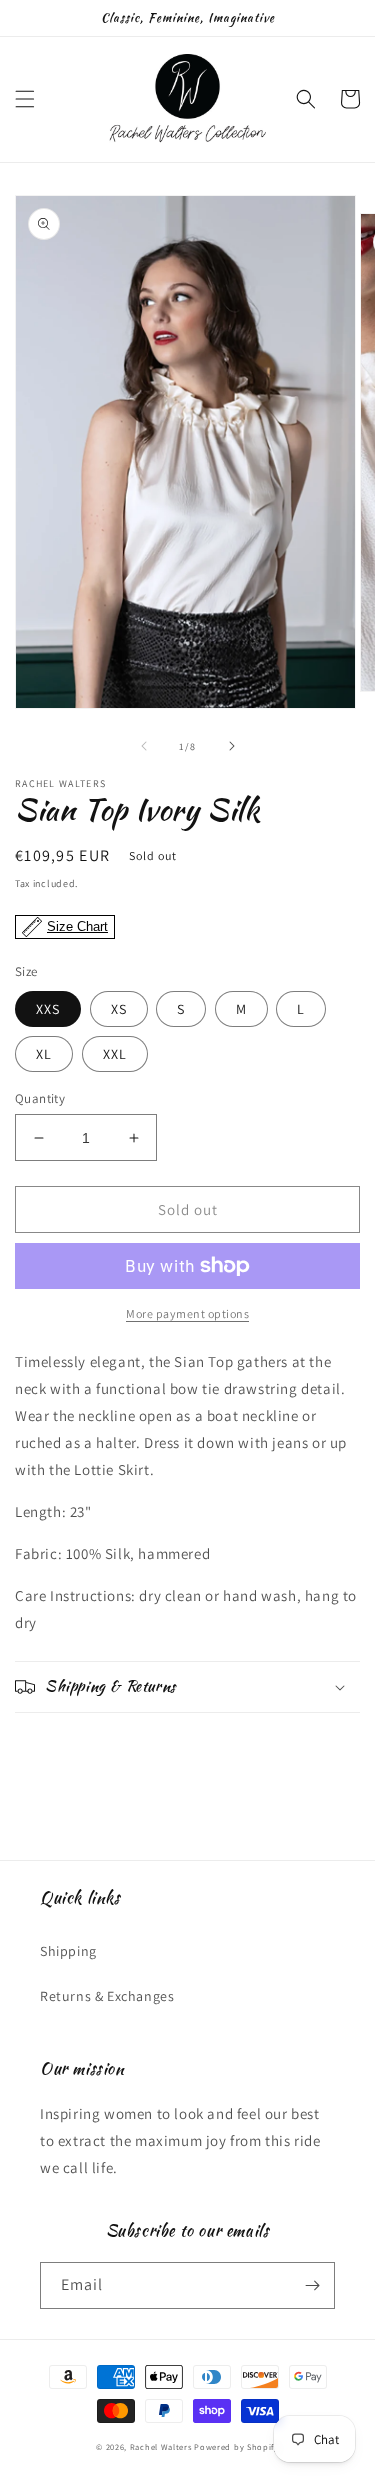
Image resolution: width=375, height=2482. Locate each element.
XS (119, 1009)
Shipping (68, 1951)
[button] (25, 99)
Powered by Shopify (236, 2446)
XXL (115, 1054)
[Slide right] (232, 746)
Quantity (40, 1098)
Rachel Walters (161, 2446)
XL (44, 1054)
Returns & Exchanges (107, 1996)
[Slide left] (144, 746)
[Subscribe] (312, 2285)
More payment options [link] (187, 1313)
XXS (48, 1009)
